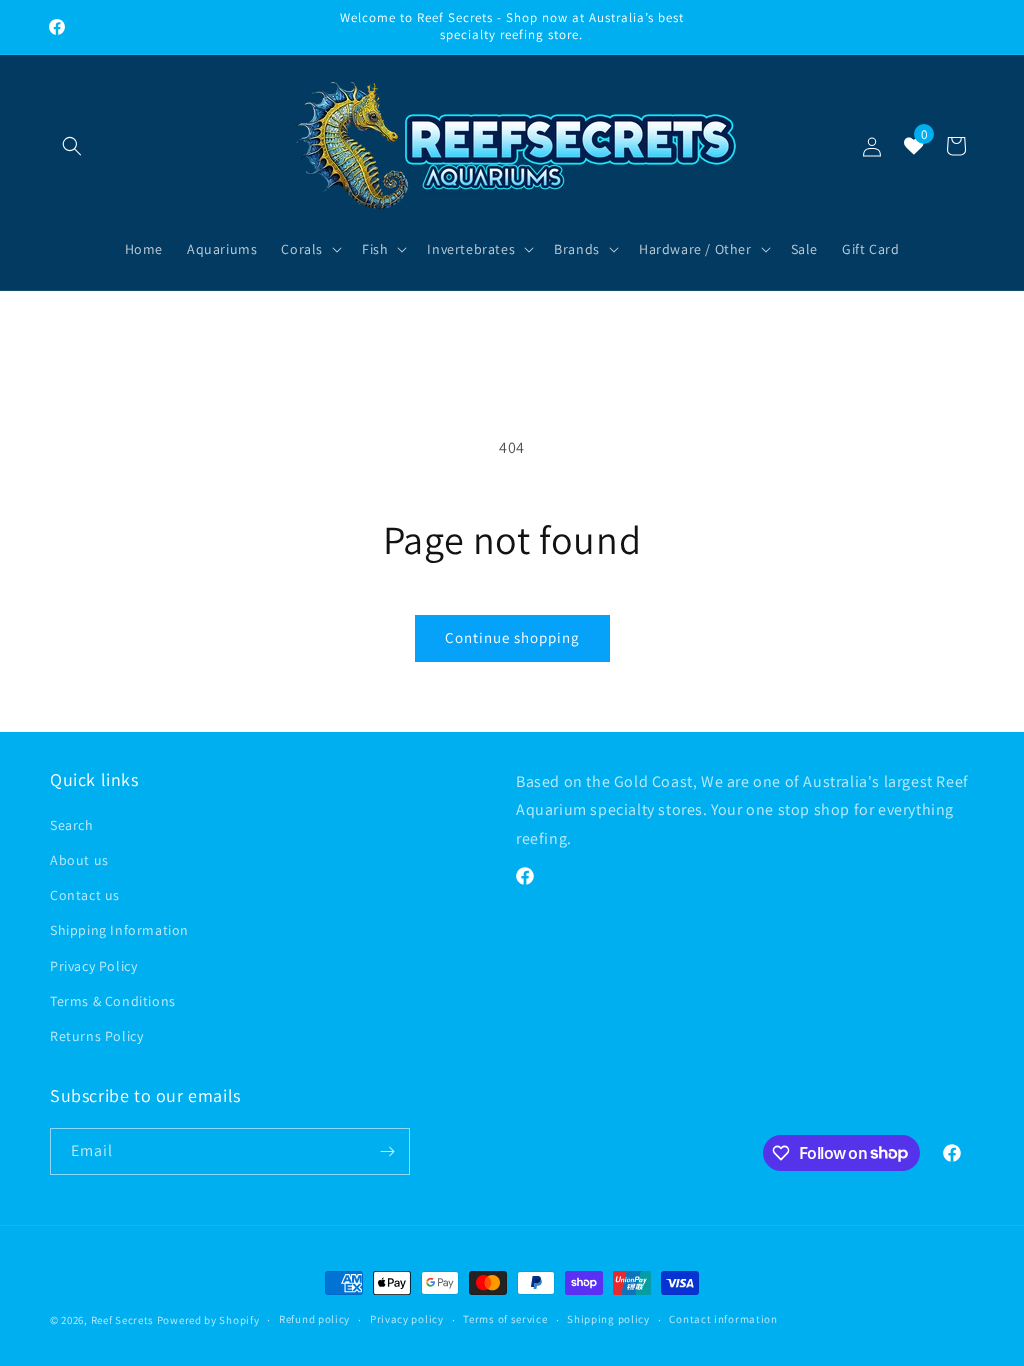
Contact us (85, 895)
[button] (72, 146)
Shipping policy (608, 1319)
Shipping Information (119, 930)
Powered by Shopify (208, 1320)
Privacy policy (407, 1319)
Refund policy (314, 1319)
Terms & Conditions (113, 1001)
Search (72, 825)
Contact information (723, 1319)
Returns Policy (96, 1036)
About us (79, 860)
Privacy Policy (93, 966)
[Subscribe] (387, 1151)
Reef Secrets (124, 1320)
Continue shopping (512, 637)
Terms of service (505, 1319)
